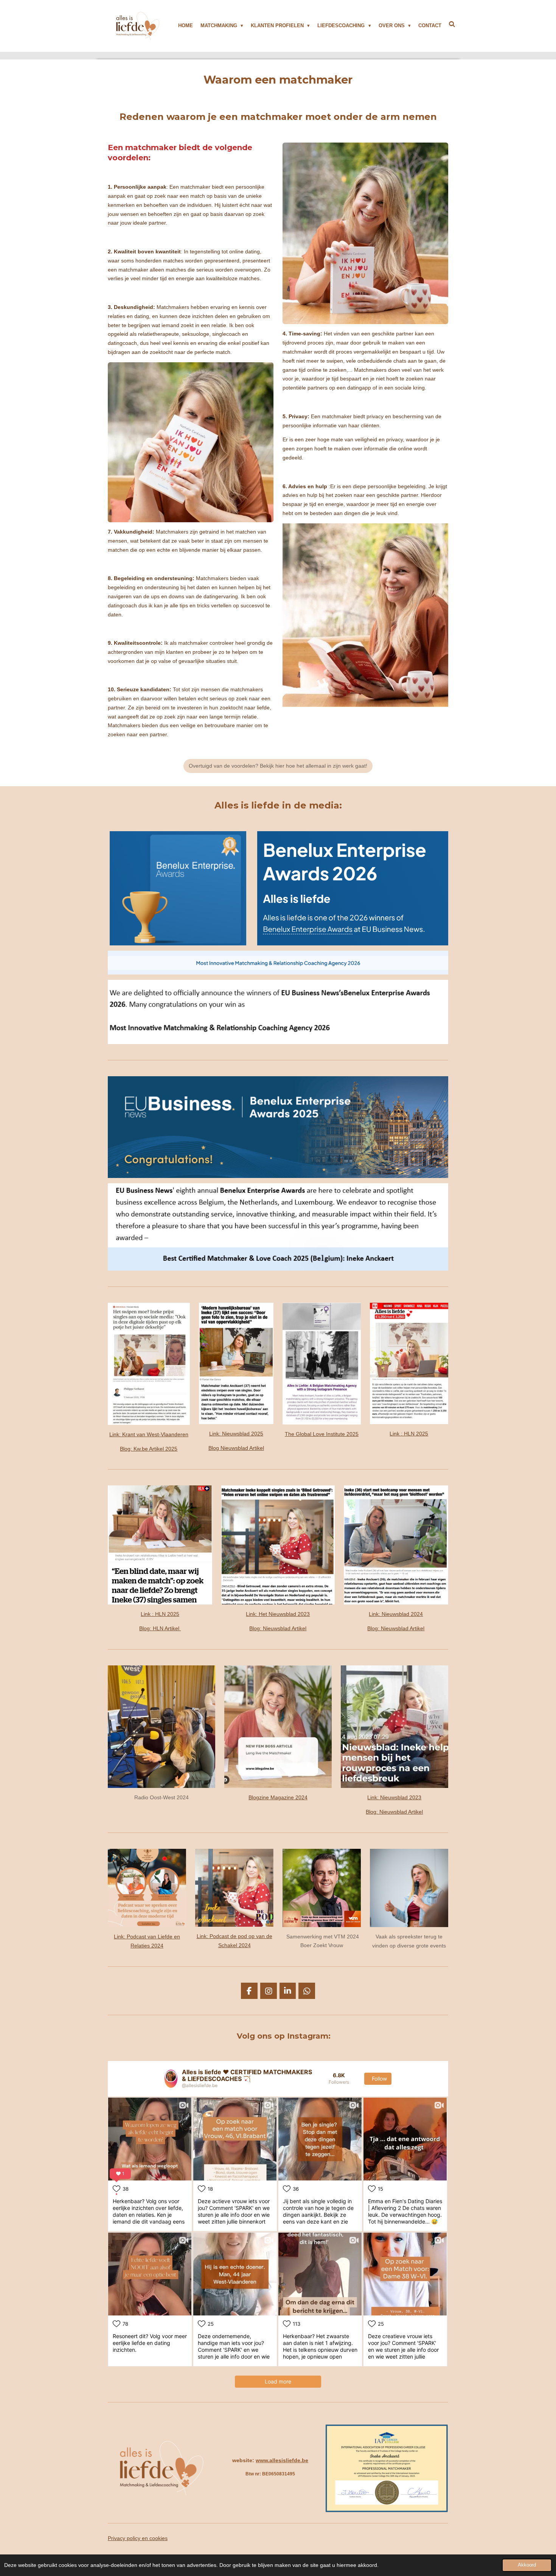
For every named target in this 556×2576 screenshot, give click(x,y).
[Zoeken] (452, 24)
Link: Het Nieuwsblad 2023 (278, 1614)
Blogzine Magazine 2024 (278, 1797)
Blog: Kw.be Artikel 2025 (149, 1449)
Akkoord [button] (527, 2565)
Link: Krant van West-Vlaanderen (149, 1434)
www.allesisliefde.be (282, 2460)
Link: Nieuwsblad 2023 (394, 1797)
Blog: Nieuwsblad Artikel (278, 1628)
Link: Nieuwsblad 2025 (236, 1434)
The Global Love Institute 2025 (322, 1434)
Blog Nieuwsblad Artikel (236, 1448)
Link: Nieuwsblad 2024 (396, 1614)
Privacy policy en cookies (138, 2538)
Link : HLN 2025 (409, 1434)
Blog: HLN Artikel (160, 1628)
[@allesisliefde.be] (171, 2079)
